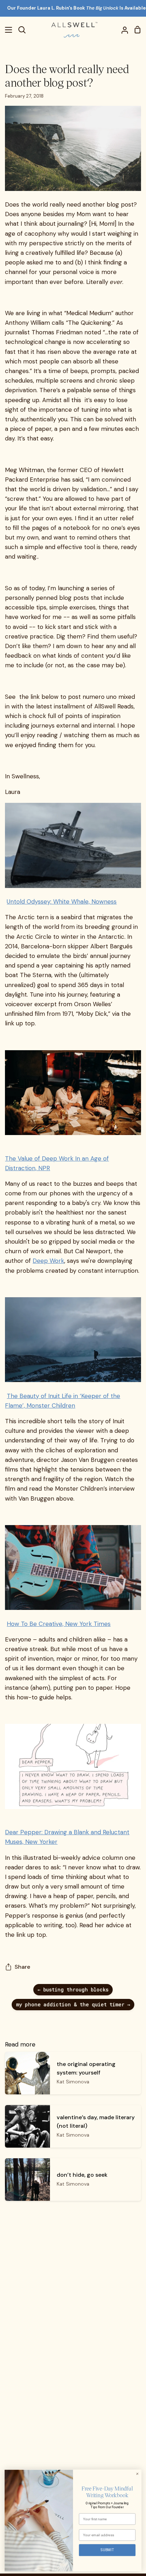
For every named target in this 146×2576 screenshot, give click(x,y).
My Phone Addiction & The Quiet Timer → (73, 2004)
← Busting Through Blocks (73, 1989)
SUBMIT (107, 2550)
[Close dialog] (137, 2474)
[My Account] (122, 30)
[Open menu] (6, 30)
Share (22, 1967)
